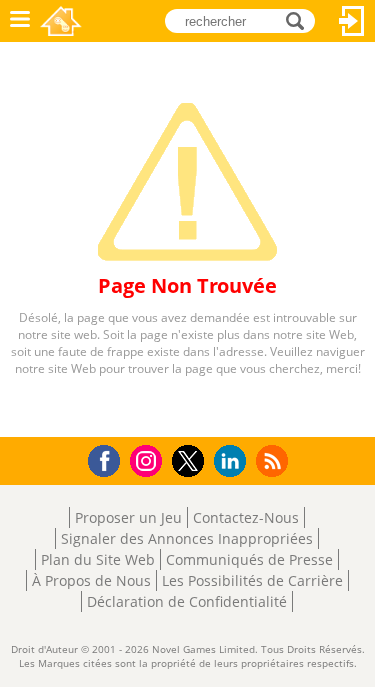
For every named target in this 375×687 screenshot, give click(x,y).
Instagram (149, 459)
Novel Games (61, 21)
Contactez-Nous (246, 517)
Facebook (109, 458)
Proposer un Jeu (128, 517)
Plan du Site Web (98, 559)
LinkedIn (233, 461)
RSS (274, 460)
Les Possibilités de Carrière (252, 580)
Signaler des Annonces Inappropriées (187, 538)
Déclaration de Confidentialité (187, 601)
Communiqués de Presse (249, 559)
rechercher (300, 19)
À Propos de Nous (91, 580)
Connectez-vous (352, 21)
